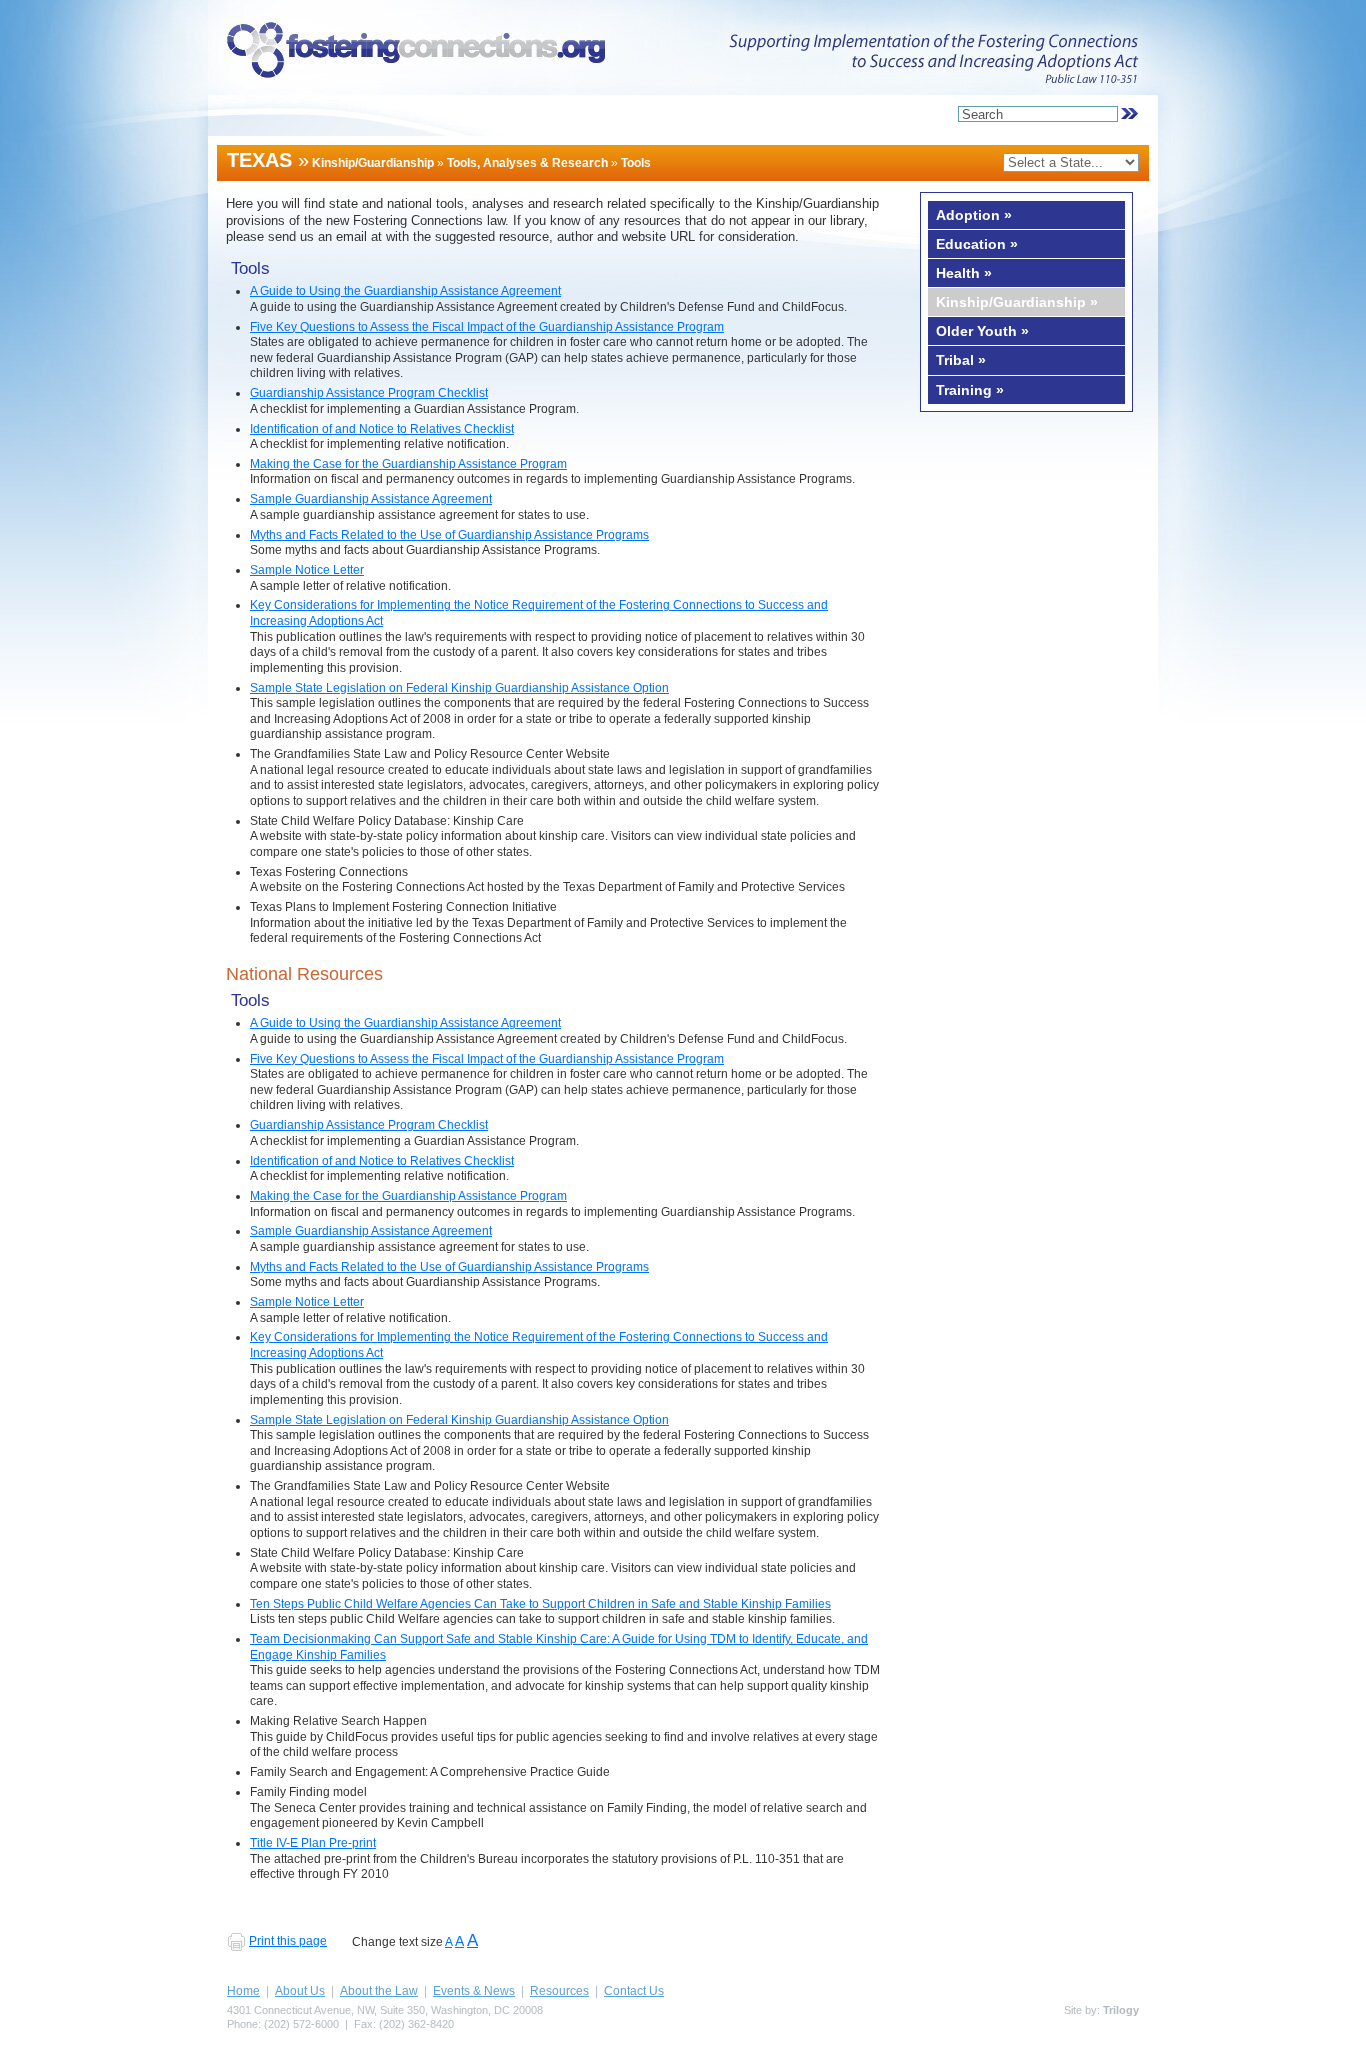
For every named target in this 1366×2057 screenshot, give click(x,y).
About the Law (379, 1991)
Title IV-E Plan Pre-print (313, 1843)
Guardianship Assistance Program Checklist (369, 393)
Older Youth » (982, 331)
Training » (970, 390)
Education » (977, 244)
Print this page (288, 1941)
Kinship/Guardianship (373, 163)
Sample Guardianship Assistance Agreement (371, 499)
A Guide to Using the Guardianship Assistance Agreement (405, 291)
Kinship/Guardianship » (1017, 302)
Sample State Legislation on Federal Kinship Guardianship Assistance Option (459, 688)
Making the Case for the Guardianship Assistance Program (408, 464)
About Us (300, 1991)
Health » (964, 273)
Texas (259, 160)
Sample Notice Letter (307, 570)
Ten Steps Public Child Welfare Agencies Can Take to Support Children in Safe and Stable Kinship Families (540, 1604)
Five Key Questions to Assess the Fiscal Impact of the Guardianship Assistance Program (487, 327)
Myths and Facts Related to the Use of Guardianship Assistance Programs (449, 535)
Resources (559, 1991)
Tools (636, 163)
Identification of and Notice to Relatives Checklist (382, 429)
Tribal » (961, 360)
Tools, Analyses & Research (527, 163)
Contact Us (634, 1991)
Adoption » (974, 215)
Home (243, 1991)
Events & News (474, 1991)
